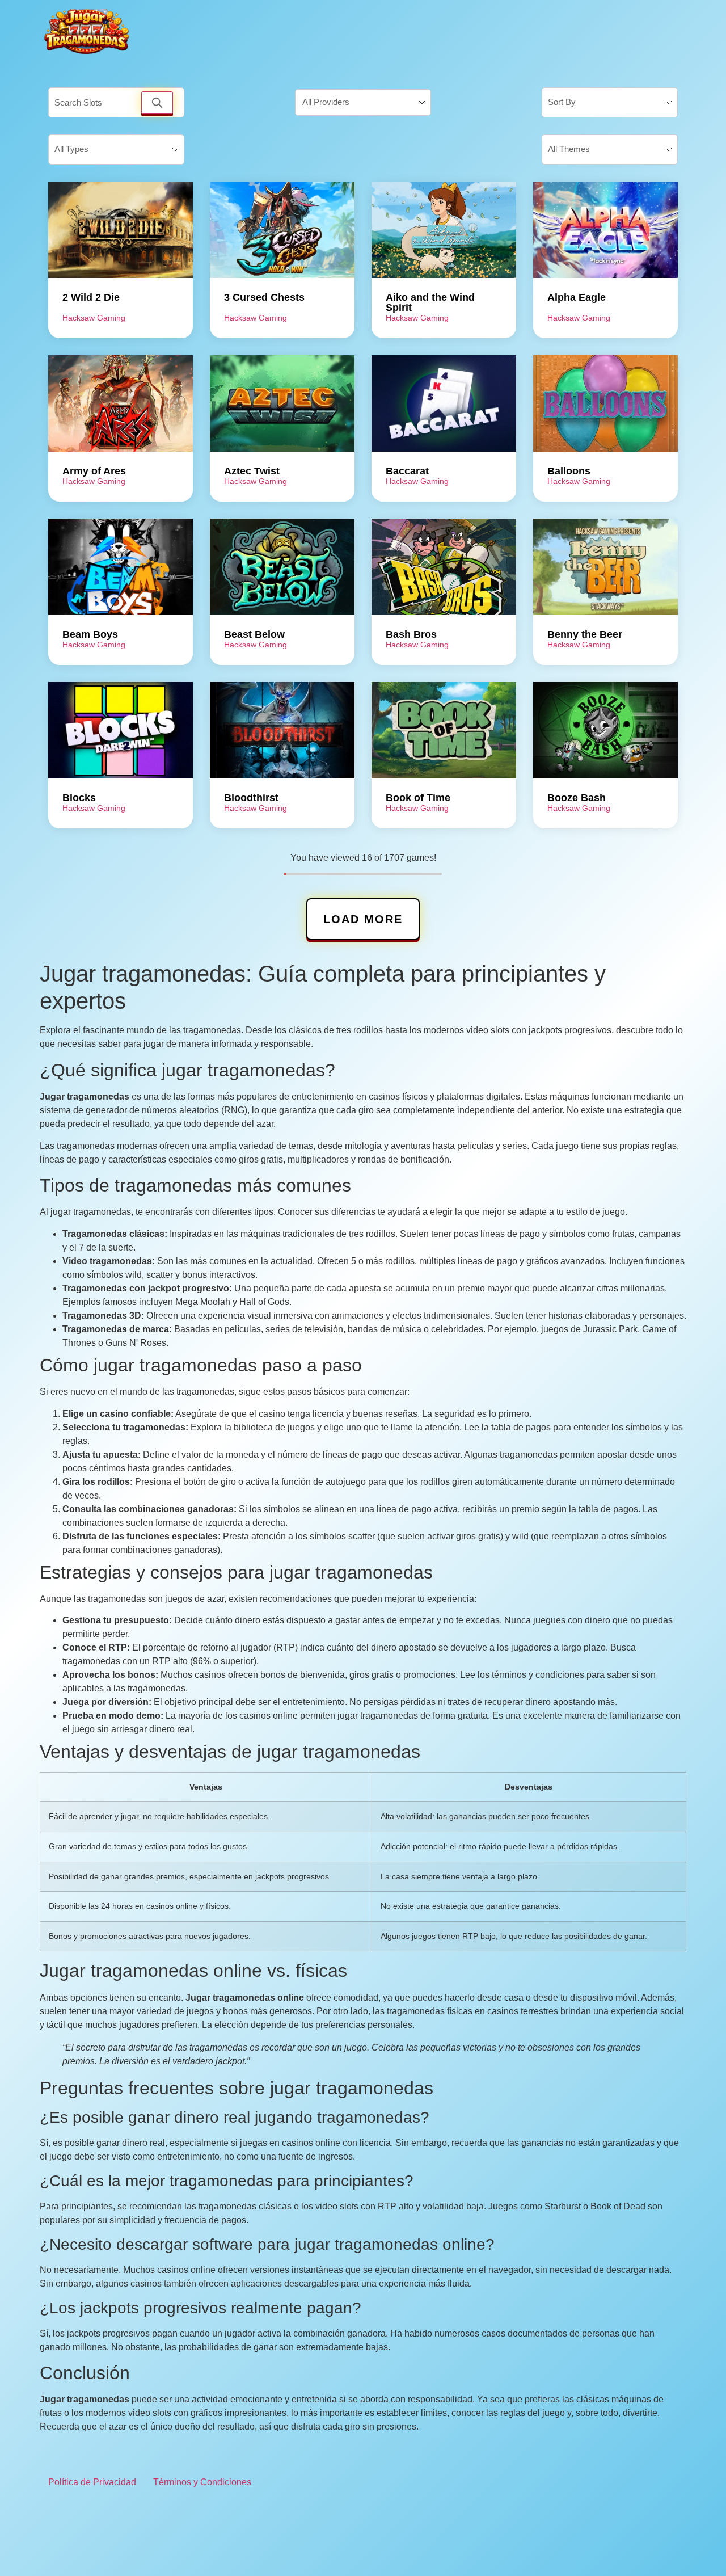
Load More (363, 919)
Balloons (569, 471)
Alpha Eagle (577, 297)
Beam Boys (90, 634)
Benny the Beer (585, 634)
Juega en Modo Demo (121, 230)
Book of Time (418, 798)
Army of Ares (94, 471)
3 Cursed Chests (264, 297)
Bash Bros (411, 634)
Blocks (79, 798)
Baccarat (407, 471)
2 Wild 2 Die (91, 297)
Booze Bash (577, 798)
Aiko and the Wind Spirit (430, 302)
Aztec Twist (252, 471)
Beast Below (254, 634)
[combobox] (363, 103)
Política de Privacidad (92, 2482)
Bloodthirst (251, 798)
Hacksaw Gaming (94, 318)
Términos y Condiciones (202, 2482)
